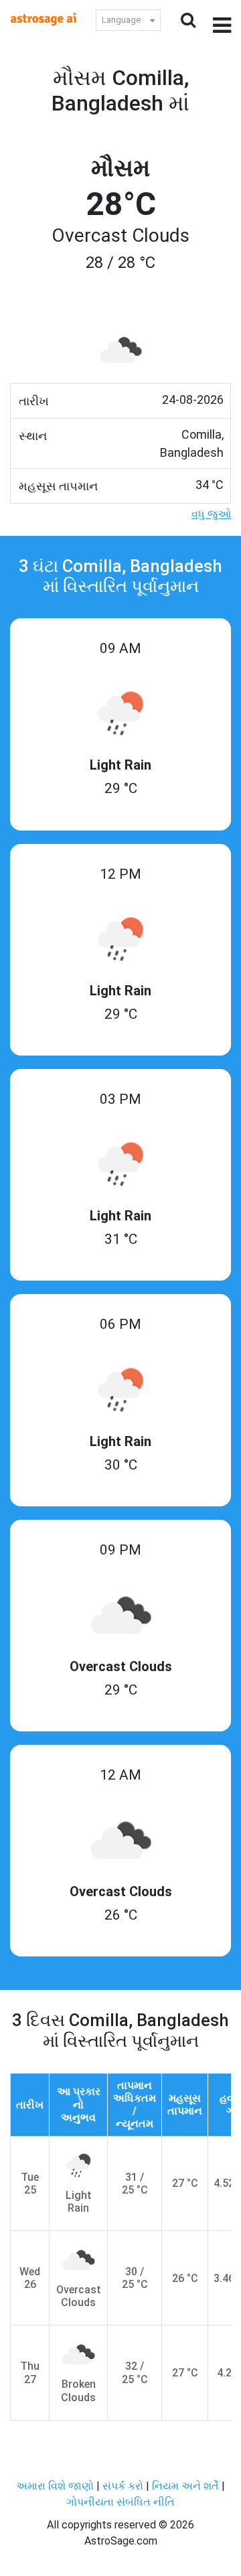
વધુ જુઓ (211, 514)
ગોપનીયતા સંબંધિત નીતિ (120, 2502)
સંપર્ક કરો (124, 2486)
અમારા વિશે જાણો (55, 2486)
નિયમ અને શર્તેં (185, 2486)
